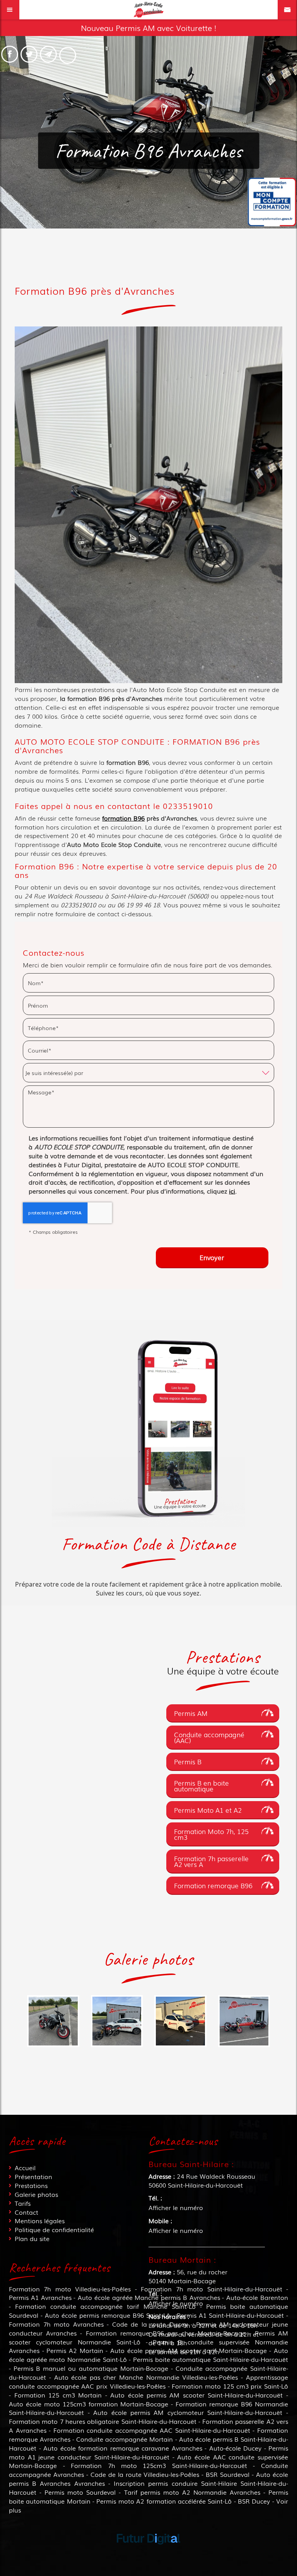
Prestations (31, 2185)
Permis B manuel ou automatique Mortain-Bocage (91, 2368)
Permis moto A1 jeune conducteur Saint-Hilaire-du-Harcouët (148, 2452)
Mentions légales (40, 2221)
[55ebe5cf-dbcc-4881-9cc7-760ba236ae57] (180, 2021)
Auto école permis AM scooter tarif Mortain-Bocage (189, 2350)
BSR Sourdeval (228, 2474)
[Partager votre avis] (68, 55)
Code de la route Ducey (150, 2324)
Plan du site (32, 2238)
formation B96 (123, 818)
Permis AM (191, 1713)
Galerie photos (36, 2194)
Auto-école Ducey (236, 2448)
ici (232, 1191)
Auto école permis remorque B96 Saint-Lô (108, 2315)
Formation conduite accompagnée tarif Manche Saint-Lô (105, 2306)
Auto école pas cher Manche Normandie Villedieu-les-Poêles (146, 2377)
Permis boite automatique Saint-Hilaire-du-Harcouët (211, 2359)
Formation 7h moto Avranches (56, 2324)
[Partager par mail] (48, 54)
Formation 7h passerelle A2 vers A (211, 1861)
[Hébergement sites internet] (148, 2552)
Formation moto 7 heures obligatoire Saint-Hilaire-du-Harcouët (102, 2421)
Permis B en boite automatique (201, 1786)
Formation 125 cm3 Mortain (58, 2395)
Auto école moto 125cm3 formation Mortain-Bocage (89, 2404)
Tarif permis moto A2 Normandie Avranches (192, 2492)
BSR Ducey (254, 2501)
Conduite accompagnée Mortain (125, 2439)
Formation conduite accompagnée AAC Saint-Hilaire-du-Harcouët (152, 2430)
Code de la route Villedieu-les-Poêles (145, 2474)
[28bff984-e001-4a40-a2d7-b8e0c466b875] (117, 2021)
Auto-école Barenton (257, 2297)
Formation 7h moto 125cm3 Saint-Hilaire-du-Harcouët (159, 2465)
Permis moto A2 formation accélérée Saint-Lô (164, 2501)
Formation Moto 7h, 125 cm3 (211, 1834)
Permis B (188, 1761)
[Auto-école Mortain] (244, 2021)
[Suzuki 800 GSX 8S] (53, 2021)
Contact (26, 2212)
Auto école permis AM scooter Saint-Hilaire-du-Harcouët (196, 2395)
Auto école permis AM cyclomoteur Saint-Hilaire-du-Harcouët (188, 2412)
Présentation (33, 2176)
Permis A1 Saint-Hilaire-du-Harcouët (230, 2315)
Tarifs (23, 2203)
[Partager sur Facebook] (10, 54)
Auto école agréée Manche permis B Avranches (149, 2297)
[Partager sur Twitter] (29, 54)
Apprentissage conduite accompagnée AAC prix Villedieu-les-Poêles (148, 2381)
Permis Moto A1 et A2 (208, 1810)
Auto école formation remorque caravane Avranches (123, 2448)
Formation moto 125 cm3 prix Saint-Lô (230, 2386)
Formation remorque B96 (213, 1885)
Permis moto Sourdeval (80, 2492)
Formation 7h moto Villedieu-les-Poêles (70, 2289)
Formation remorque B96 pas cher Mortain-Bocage (166, 2333)
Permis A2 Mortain (75, 2350)
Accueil (25, 2167)
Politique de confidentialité (54, 2229)
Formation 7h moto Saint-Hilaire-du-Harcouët (211, 2289)
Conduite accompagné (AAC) (209, 1737)
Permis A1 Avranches (40, 2297)
